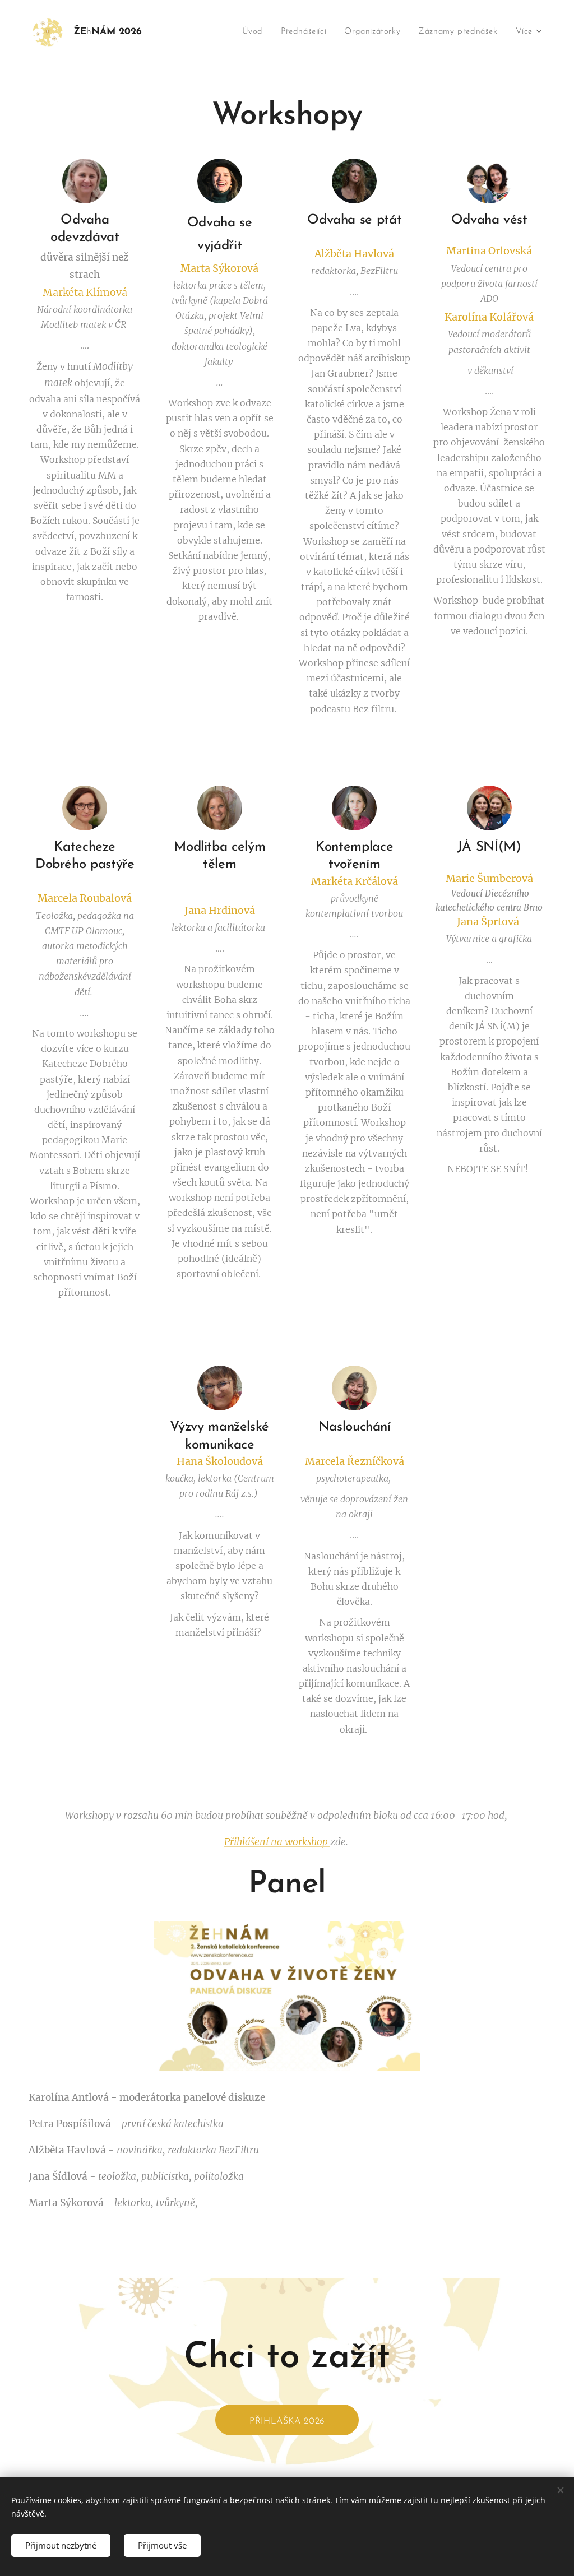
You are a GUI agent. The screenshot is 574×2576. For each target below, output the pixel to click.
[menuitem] (256, 32)
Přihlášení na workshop (277, 1842)
